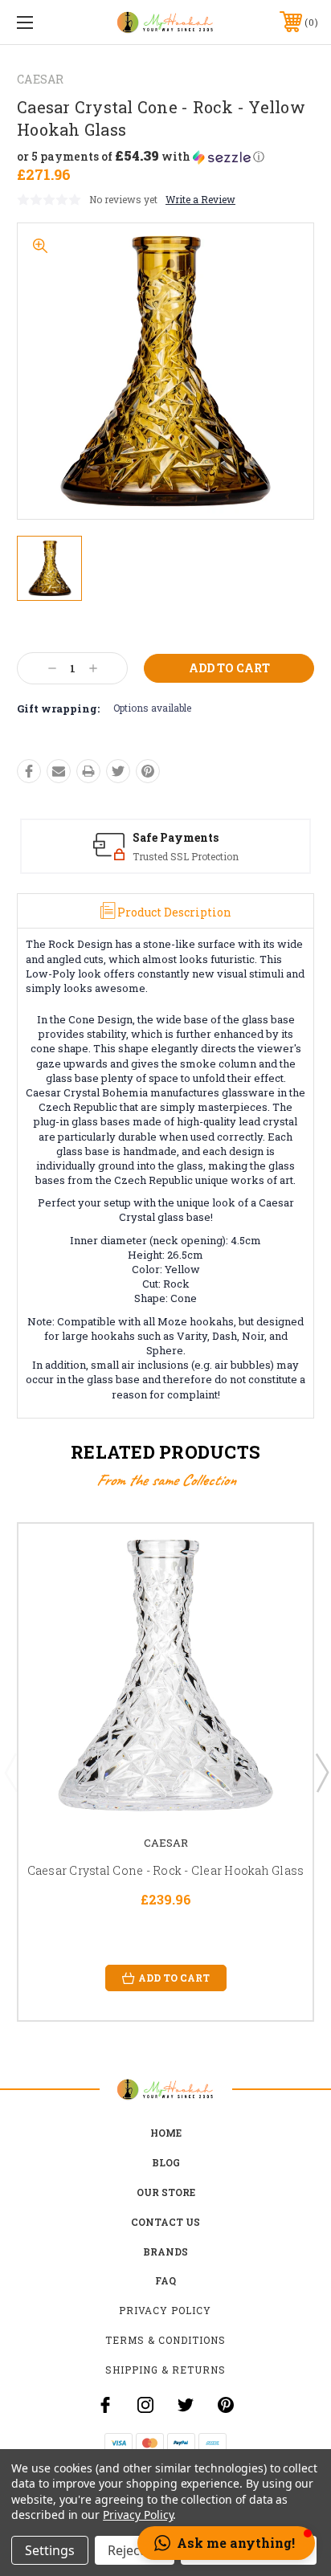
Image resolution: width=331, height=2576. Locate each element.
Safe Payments (176, 837)
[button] (141, 157)
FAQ (165, 2280)
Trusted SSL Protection (186, 856)
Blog (166, 2162)
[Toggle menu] (47, 22)
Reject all (135, 2550)
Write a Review (200, 199)
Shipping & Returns (165, 2370)
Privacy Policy (165, 2310)
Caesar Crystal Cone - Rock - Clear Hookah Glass (166, 1870)
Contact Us (165, 2222)
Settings (50, 2550)
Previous (10, 1772)
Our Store (166, 2192)
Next (321, 1772)
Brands (165, 2251)
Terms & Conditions (165, 2340)
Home (166, 2133)
